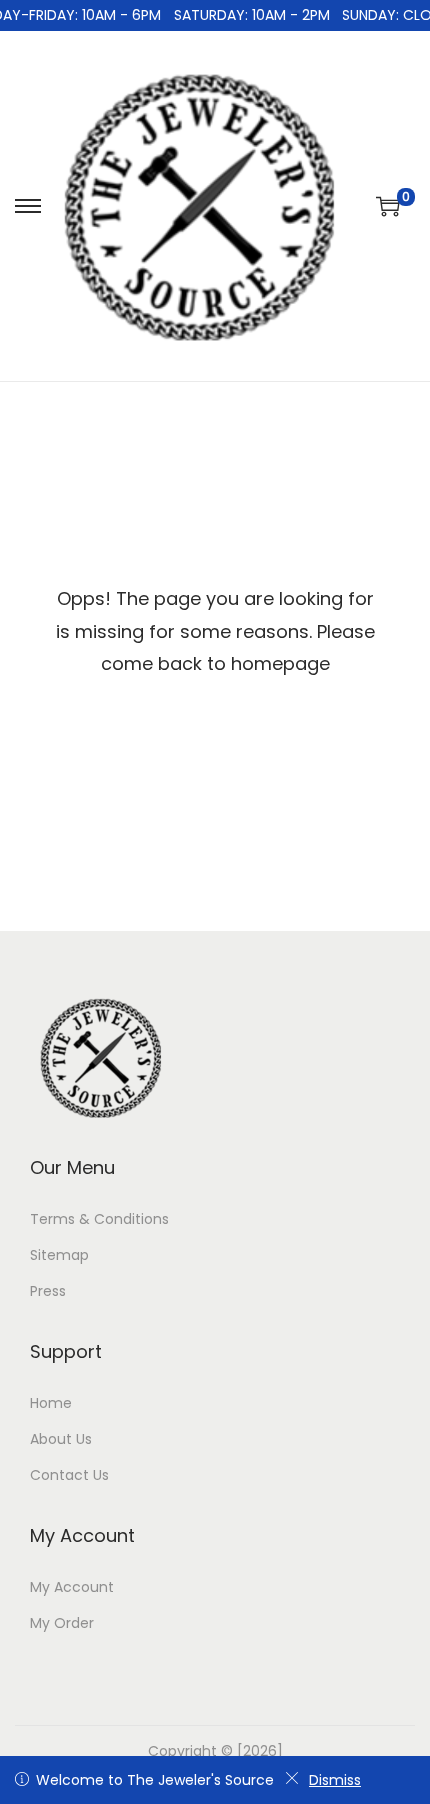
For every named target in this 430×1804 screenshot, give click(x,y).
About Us (61, 1439)
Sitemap (59, 1255)
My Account (72, 1587)
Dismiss (335, 1780)
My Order (62, 1623)
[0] (388, 206)
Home (51, 1403)
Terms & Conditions (99, 1219)
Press (48, 1291)
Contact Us (69, 1475)
